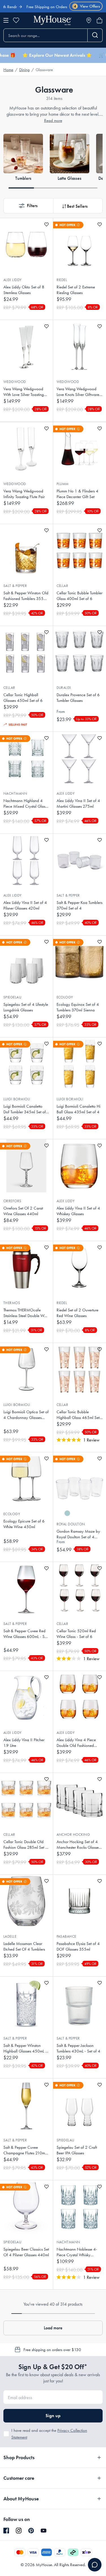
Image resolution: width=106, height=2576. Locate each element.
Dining (24, 70)
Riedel (62, 280)
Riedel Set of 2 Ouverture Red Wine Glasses (77, 1313)
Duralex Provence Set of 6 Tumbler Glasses (78, 698)
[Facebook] (6, 2531)
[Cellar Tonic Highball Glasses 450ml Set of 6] (26, 652)
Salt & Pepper (15, 586)
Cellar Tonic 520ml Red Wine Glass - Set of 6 (76, 1634)
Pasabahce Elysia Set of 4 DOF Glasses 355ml (78, 1946)
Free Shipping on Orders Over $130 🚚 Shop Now (50, 7)
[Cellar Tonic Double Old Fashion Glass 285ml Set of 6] (26, 1799)
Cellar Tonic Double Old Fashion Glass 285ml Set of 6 (26, 1845)
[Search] (95, 35)
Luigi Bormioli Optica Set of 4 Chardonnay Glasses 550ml (26, 1415)
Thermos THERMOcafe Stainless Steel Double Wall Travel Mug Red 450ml (26, 1313)
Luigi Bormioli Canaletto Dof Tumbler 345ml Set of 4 (25, 1109)
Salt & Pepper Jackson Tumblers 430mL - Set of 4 (78, 2048)
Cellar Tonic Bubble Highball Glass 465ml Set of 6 (78, 1415)
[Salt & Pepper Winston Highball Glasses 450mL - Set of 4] (26, 2003)
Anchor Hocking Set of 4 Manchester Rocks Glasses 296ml (78, 1845)
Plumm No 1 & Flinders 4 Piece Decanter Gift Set (77, 494)
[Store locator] (89, 20)
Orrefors (12, 1201)
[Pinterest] (31, 2531)
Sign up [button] (53, 2416)
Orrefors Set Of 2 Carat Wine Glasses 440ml (23, 1211)
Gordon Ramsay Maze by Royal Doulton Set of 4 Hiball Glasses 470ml (78, 1534)
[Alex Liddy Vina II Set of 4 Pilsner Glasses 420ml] (26, 860)
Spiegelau (12, 997)
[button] (28, 206)
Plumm (63, 484)
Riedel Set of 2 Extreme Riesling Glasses (76, 290)
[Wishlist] (16, 20)
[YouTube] (44, 2531)
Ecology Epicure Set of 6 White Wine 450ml (24, 1524)
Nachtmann (15, 793)
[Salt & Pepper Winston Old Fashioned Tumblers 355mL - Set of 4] (26, 551)
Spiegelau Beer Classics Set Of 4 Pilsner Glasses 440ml (26, 2252)
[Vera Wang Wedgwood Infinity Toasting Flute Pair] (26, 449)
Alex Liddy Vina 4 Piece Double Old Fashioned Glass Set (76, 1743)
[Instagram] (19, 2531)
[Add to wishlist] (46, 224)
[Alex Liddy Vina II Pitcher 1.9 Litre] (26, 1697)
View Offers (87, 6)
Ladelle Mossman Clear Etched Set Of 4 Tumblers (24, 1946)
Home (8, 70)
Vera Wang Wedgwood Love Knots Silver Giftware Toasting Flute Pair (78, 392)
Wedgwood (15, 382)
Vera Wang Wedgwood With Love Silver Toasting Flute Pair (24, 392)
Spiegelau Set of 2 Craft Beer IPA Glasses (77, 2150)
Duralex (64, 688)
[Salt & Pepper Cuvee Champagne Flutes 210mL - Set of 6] (26, 2105)
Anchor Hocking (73, 1834)
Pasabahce (66, 1936)
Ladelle (10, 1936)
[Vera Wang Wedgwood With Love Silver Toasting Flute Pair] (26, 347)
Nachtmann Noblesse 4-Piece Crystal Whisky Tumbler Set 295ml (77, 2252)
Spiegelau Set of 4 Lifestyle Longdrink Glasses (26, 1007)
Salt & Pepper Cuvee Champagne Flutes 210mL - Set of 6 (26, 2150)
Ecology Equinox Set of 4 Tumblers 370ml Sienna (78, 1007)
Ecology (65, 997)
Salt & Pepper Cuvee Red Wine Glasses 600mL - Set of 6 (25, 1634)
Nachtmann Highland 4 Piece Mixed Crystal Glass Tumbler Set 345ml (25, 804)
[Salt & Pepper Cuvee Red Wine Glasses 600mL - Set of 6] (26, 1589)
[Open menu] (6, 20)
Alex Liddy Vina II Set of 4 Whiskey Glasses (78, 1211)
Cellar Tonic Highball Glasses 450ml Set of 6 (23, 698)
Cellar (62, 586)
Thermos (12, 1303)
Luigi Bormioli (17, 1099)
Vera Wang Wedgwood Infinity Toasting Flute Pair (24, 494)
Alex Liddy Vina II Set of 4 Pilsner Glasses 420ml (25, 905)
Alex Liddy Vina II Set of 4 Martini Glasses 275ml (78, 803)
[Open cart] (99, 20)
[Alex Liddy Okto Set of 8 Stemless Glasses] (26, 245)
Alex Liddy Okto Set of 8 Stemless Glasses (24, 290)
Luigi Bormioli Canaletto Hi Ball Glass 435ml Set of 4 (78, 1109)
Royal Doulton (71, 1524)
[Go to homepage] (53, 20)
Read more (53, 121)
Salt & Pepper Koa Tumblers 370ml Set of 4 (79, 905)
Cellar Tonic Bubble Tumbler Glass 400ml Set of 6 (79, 596)
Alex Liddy (13, 280)
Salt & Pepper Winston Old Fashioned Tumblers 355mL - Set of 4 (26, 596)
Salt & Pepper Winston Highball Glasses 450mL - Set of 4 (25, 2048)
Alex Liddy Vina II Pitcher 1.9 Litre (24, 1743)
